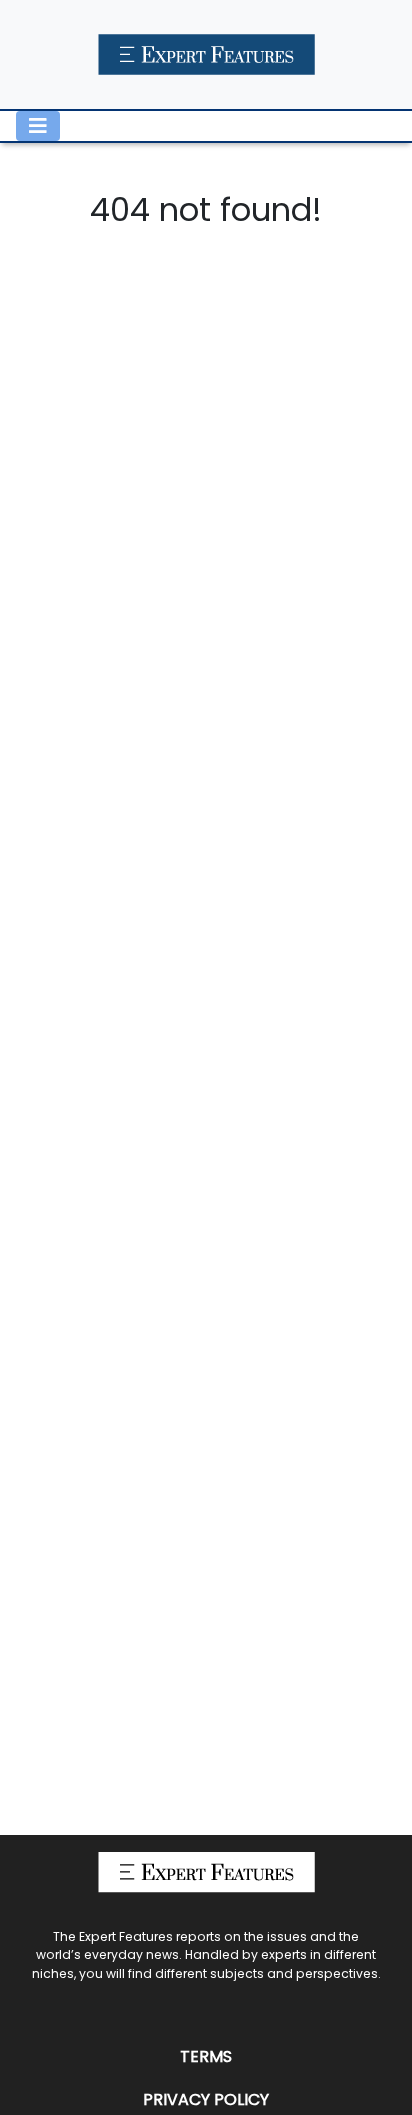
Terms (206, 2056)
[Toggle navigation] (38, 126)
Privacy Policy (206, 2099)
